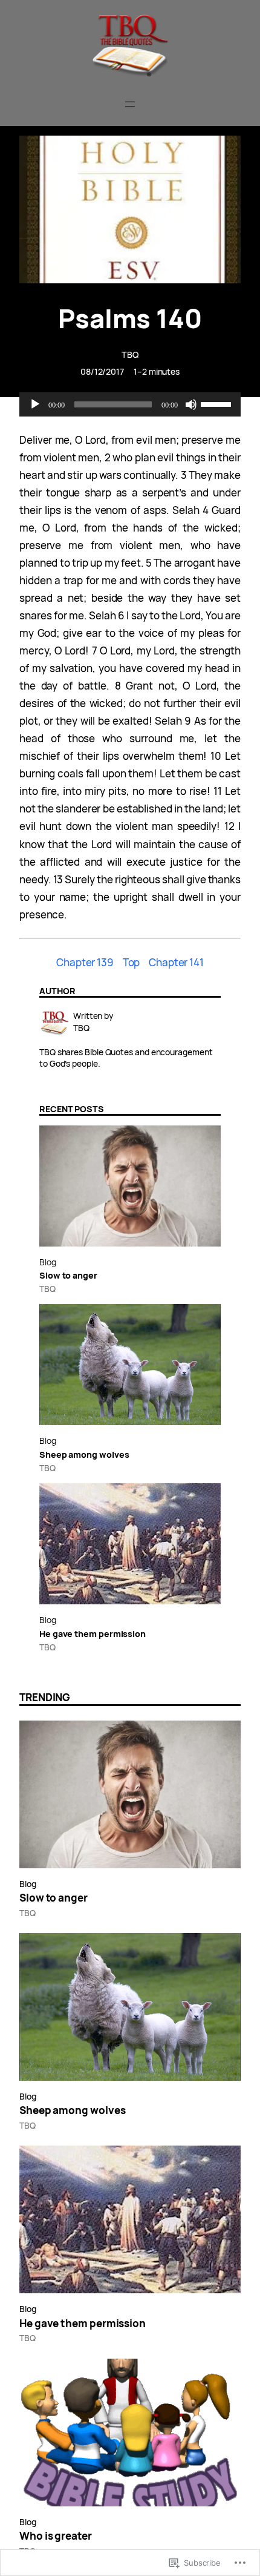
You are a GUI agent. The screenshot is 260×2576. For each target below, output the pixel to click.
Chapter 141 (176, 962)
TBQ (130, 354)
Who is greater (56, 2536)
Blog (48, 1262)
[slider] (218, 403)
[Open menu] (130, 104)
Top (132, 962)
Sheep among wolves (84, 1454)
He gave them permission (93, 1634)
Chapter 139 (85, 962)
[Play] (35, 404)
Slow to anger (69, 1275)
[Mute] (191, 404)
